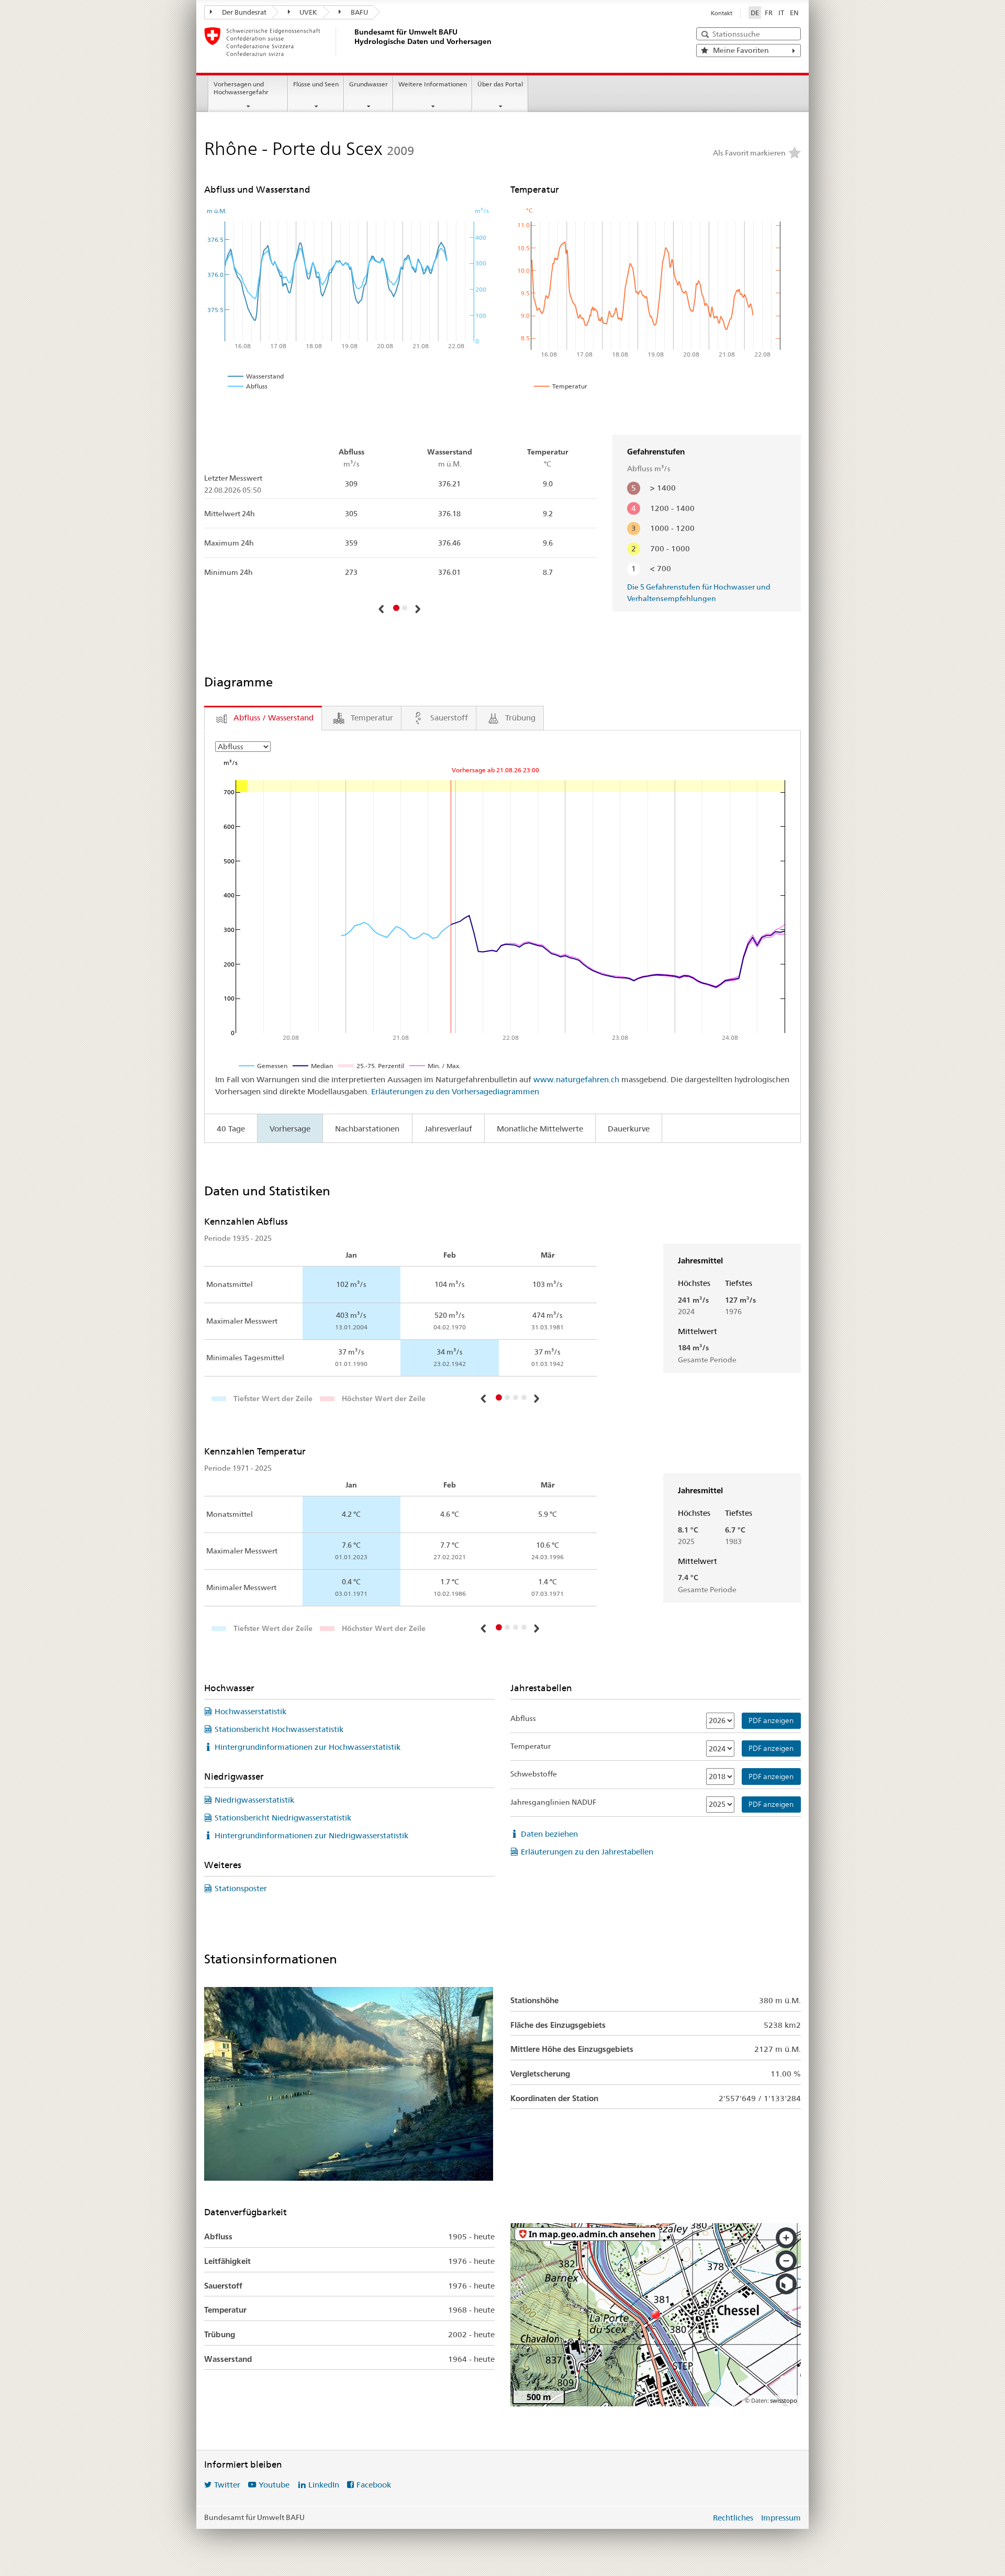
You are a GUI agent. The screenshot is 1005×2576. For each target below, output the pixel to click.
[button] (382, 609)
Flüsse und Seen (316, 84)
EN (794, 13)
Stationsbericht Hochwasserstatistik (279, 1729)
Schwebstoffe (534, 1774)
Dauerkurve (629, 1129)
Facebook (374, 2485)
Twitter (227, 2485)
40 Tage (231, 1129)
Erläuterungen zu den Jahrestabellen (587, 1852)
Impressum (781, 2518)
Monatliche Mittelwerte (540, 1129)
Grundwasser (368, 84)
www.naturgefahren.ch (576, 1079)
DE (755, 13)
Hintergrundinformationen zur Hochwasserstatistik (308, 1747)
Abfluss (523, 1718)
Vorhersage (290, 1129)
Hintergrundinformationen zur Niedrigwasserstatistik (311, 1835)
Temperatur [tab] (372, 718)
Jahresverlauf (448, 1129)
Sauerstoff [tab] (449, 718)
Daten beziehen (549, 1834)
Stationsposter (241, 1888)
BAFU (359, 12)
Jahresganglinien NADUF (553, 1802)
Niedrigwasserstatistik (254, 1800)
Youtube (274, 2485)
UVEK (308, 12)
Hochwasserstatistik (250, 1711)
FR (769, 13)
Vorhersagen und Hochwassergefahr (241, 88)
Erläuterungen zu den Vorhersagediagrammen (455, 1091)
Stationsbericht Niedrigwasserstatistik (283, 1818)
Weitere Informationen (433, 84)
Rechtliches (733, 2518)
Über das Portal (500, 84)
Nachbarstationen (367, 1129)
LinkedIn (324, 2485)
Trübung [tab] (520, 718)
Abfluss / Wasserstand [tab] (273, 718)
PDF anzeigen (771, 1720)
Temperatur (531, 1746)
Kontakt (722, 13)
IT (781, 13)
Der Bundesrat (243, 12)
